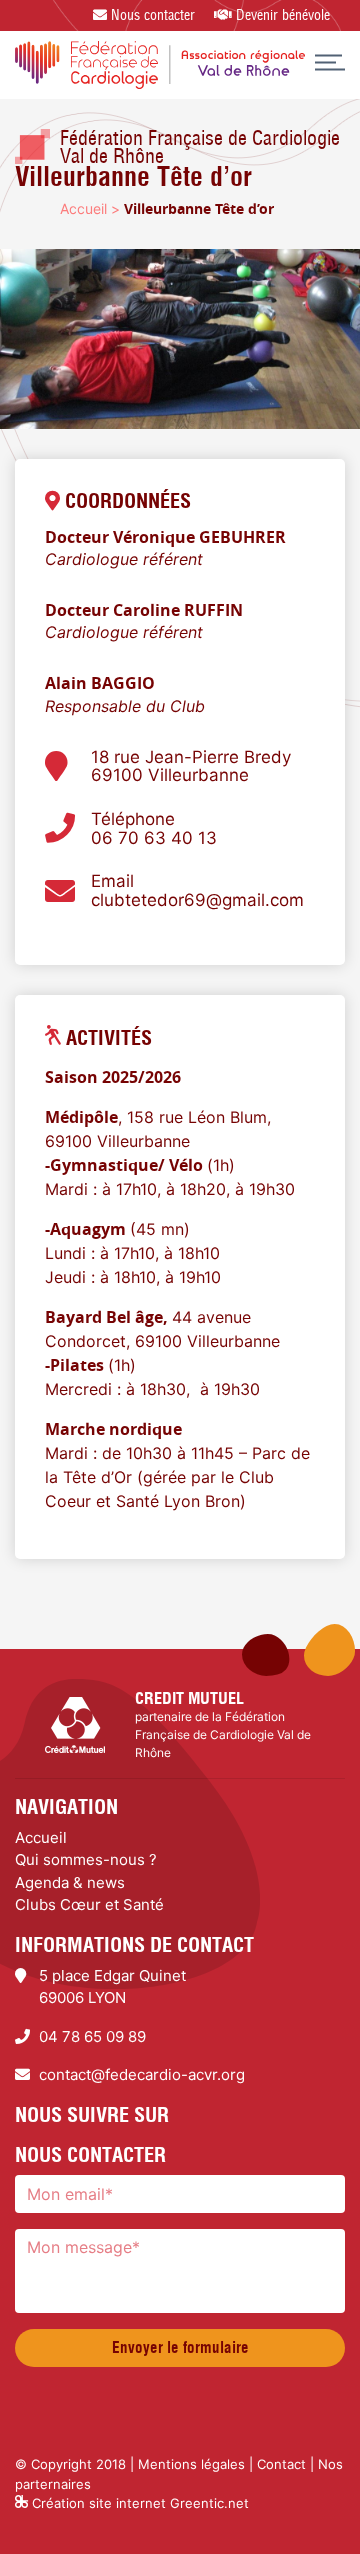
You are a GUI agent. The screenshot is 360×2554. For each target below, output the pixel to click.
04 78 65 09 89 (92, 2036)
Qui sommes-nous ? (86, 1859)
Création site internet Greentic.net (138, 2503)
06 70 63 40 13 (154, 838)
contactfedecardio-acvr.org (142, 2074)
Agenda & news (70, 1882)
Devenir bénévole (281, 15)
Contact (281, 2464)
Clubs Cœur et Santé (89, 1904)
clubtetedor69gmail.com (197, 900)
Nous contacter (151, 15)
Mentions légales (191, 2464)
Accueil (83, 208)
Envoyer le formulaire (180, 2347)
